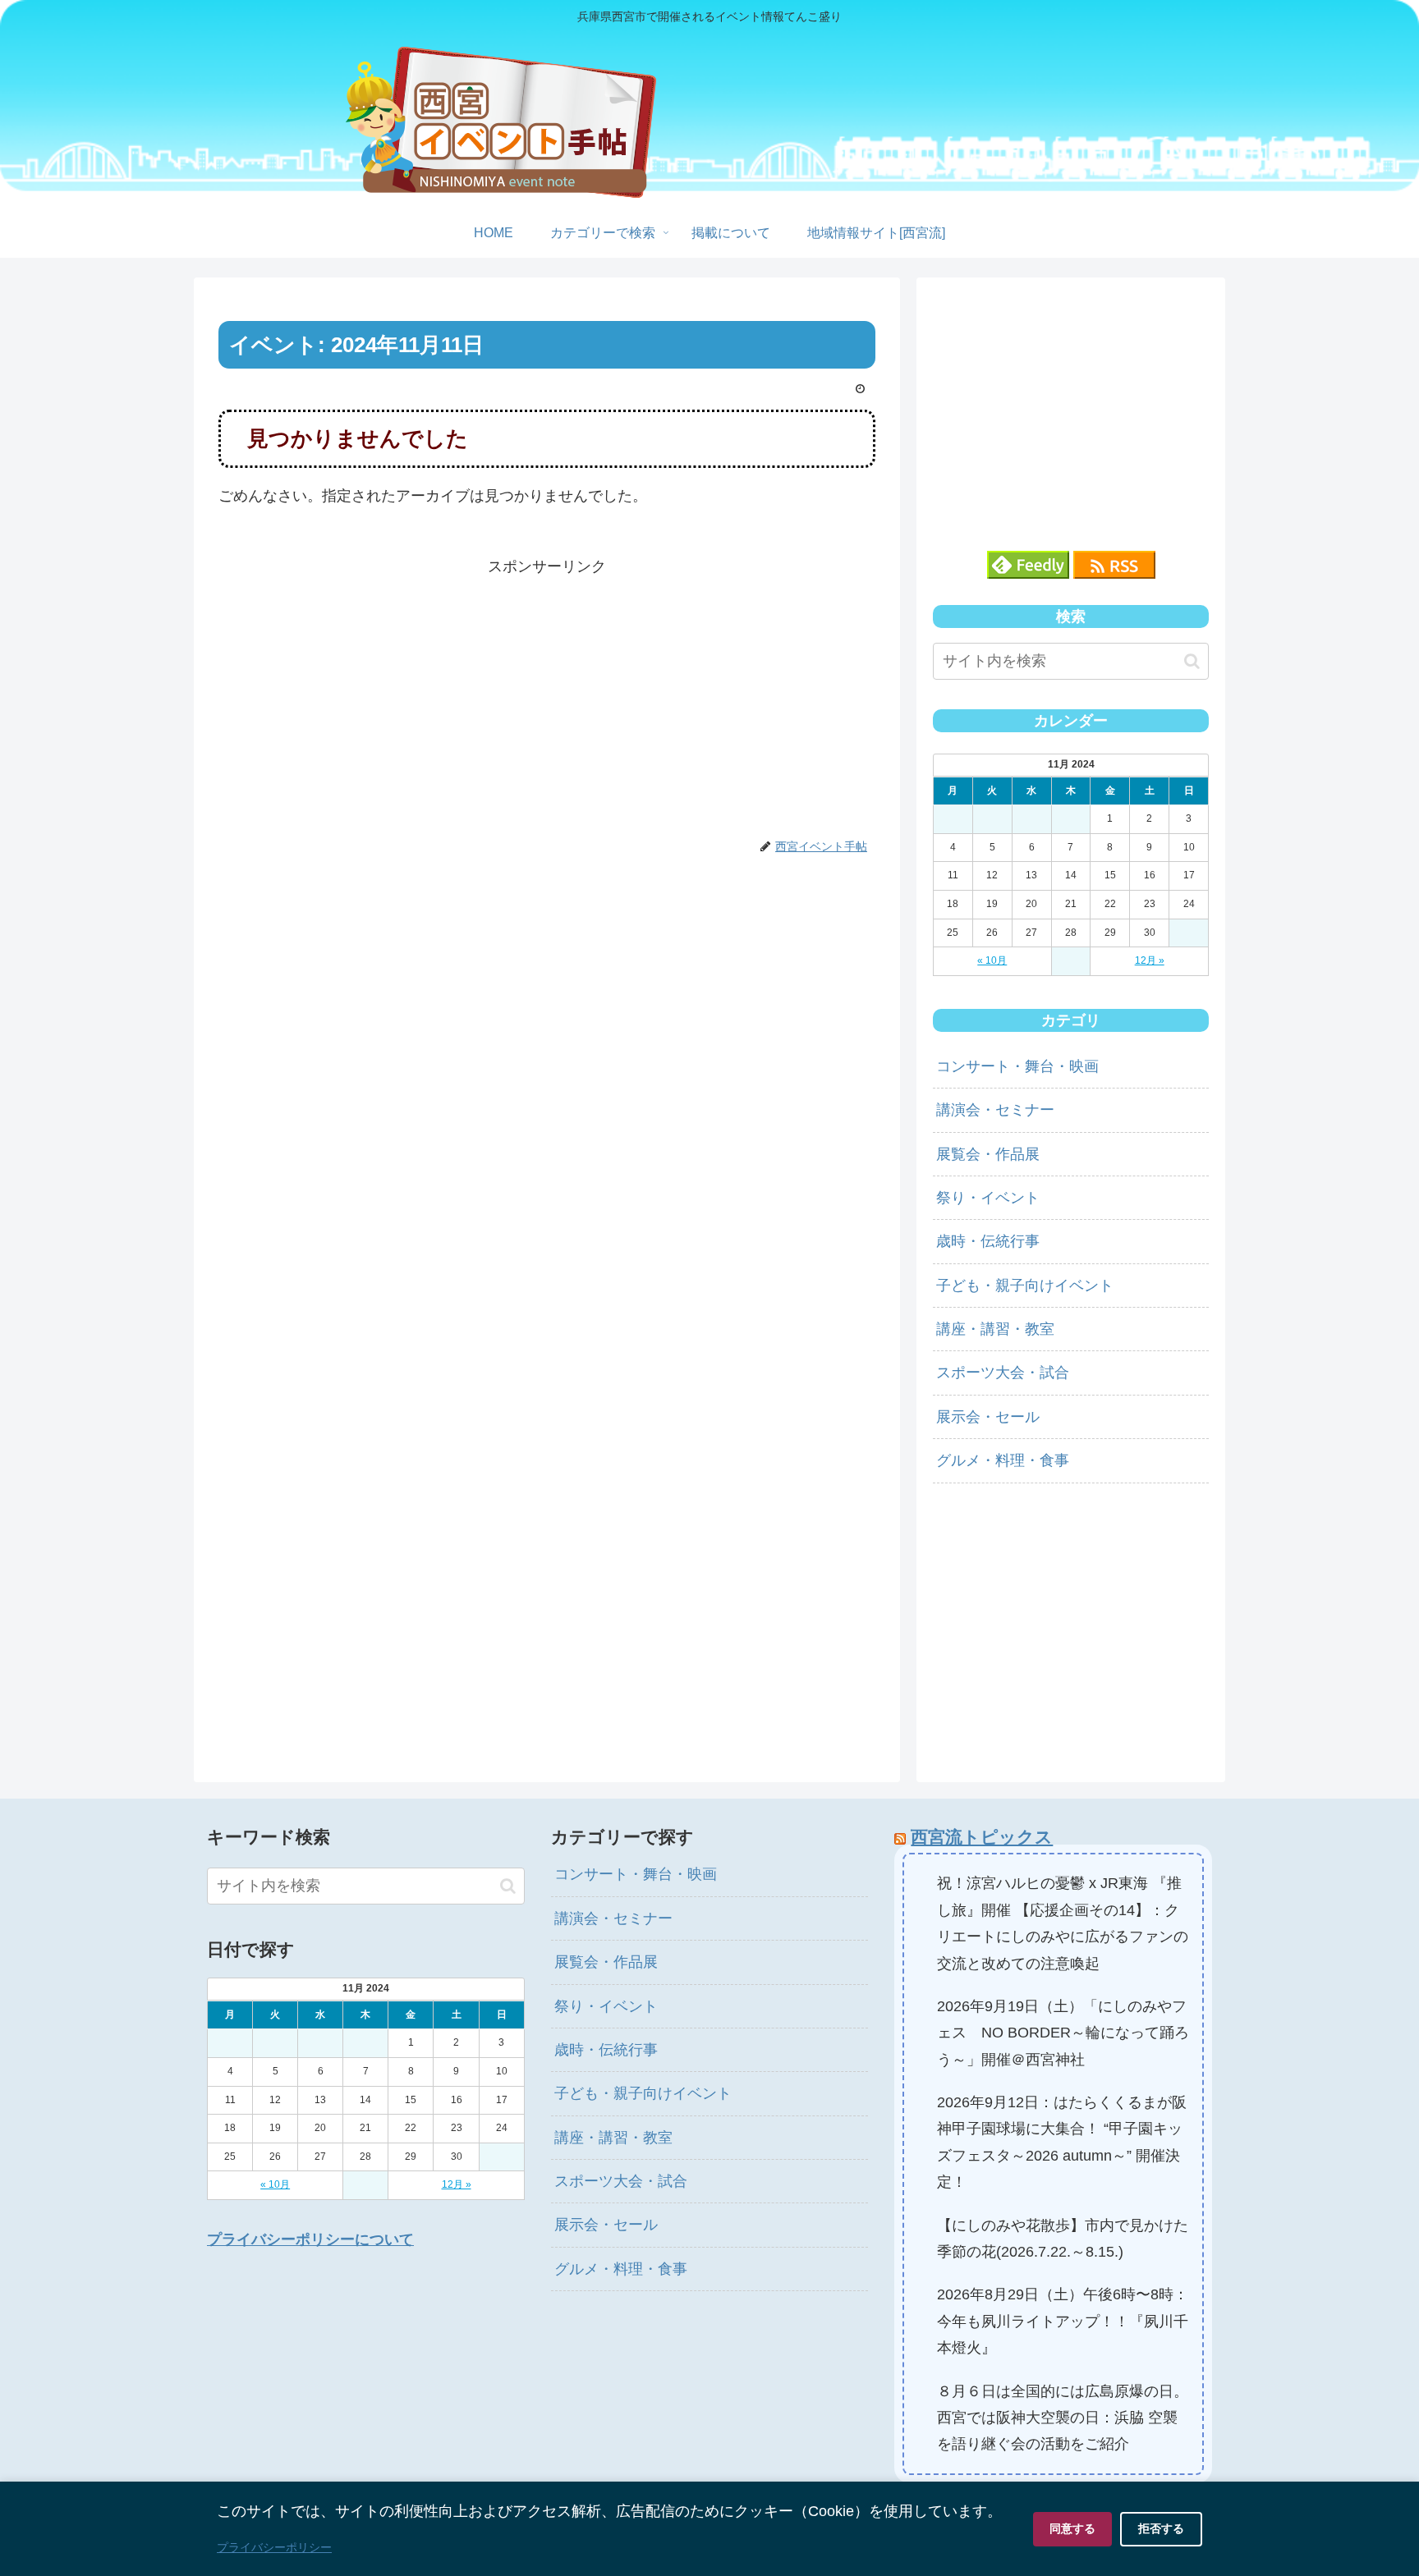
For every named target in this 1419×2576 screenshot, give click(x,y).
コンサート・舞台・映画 (1017, 1066)
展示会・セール (988, 1417)
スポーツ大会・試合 (1003, 1373)
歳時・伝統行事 (988, 1241)
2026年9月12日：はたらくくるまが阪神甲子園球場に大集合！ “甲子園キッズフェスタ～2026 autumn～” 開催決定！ (1062, 2142)
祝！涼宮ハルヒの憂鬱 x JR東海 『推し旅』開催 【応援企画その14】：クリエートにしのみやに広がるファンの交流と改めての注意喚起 (1063, 1923)
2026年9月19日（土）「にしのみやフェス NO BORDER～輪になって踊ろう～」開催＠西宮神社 (1063, 2033)
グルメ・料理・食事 (1003, 1460)
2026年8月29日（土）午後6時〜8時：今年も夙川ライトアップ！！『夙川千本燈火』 (1063, 2321)
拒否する (1161, 2528)
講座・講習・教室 (995, 1329)
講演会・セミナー (995, 1110)
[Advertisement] (547, 694)
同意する (1072, 2528)
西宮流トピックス (982, 1837)
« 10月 (992, 960)
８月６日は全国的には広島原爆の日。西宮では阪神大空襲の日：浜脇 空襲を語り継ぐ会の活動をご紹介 (1063, 2418)
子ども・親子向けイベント (1025, 1286)
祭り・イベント (988, 1198)
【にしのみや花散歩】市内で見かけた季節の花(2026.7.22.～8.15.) (1063, 2239)
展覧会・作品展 (988, 1154)
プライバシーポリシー (274, 2547)
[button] (1192, 661)
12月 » (1150, 960)
